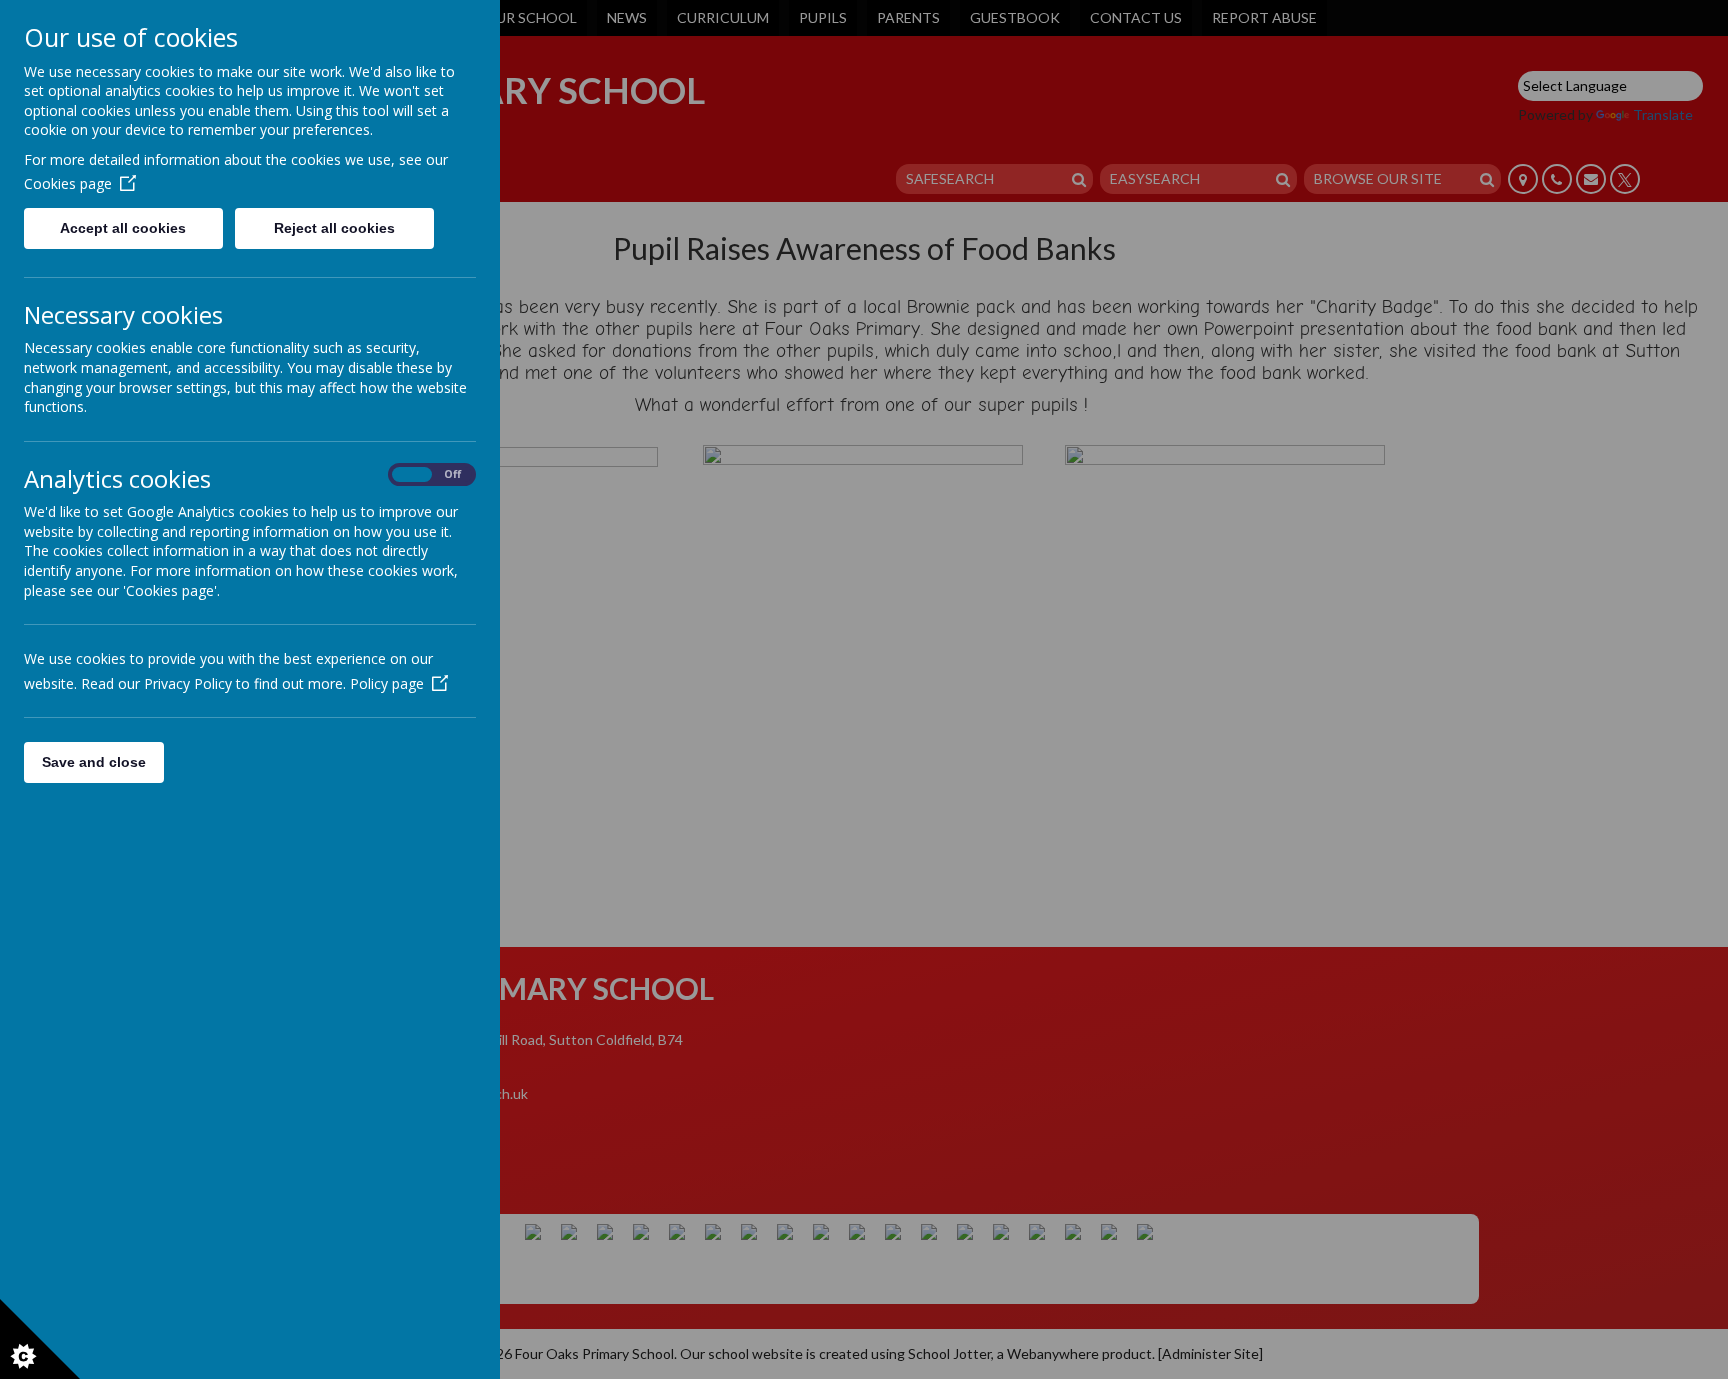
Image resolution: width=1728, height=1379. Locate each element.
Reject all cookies (334, 228)
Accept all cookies (123, 228)
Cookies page (68, 183)
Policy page (387, 683)
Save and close (94, 762)
